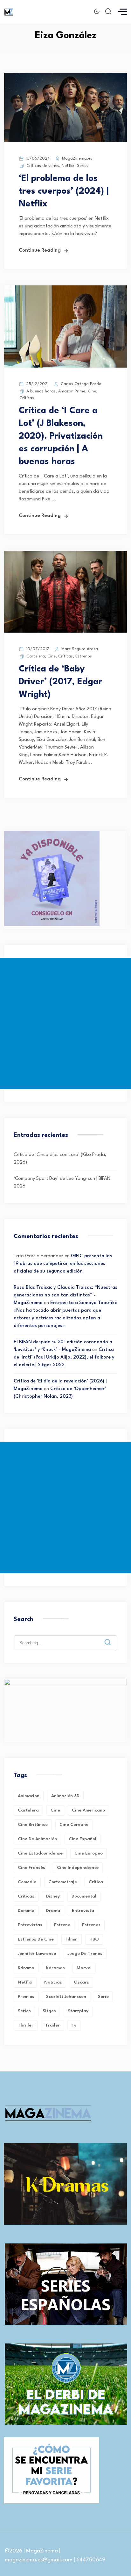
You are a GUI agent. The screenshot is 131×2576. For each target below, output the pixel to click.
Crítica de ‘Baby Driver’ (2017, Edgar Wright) (61, 682)
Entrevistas (30, 1925)
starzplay (78, 2011)
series (24, 2011)
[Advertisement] (65, 1023)
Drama (53, 1911)
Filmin (72, 1939)
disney (53, 1896)
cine (55, 1810)
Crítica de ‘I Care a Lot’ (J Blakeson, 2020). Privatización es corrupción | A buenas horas (61, 436)
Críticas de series (43, 166)
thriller (26, 2025)
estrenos (91, 1925)
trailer (52, 2025)
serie (103, 1997)
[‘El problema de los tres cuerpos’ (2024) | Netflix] (65, 141)
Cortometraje (63, 1882)
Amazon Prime (72, 391)
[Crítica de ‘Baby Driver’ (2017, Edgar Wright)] (65, 631)
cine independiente (78, 1868)
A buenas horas (41, 391)
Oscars (81, 1982)
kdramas (55, 1968)
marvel (84, 1968)
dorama (26, 1911)
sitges (49, 2011)
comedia (27, 1882)
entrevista (83, 1911)
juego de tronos (85, 1954)
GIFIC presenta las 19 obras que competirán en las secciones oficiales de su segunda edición (63, 1264)
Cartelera (36, 656)
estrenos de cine (36, 1939)
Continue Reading (40, 251)
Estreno (62, 1925)
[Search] (112, 1637)
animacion (29, 1796)
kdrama (26, 1968)
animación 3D (65, 1796)
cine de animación (37, 1839)
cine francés (31, 1868)
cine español (83, 1839)
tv (74, 2025)
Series (83, 166)
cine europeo (89, 1853)
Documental (84, 1896)
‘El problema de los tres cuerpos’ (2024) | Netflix (64, 191)
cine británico (33, 1825)
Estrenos (84, 656)
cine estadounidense (40, 1853)
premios (26, 1997)
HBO (94, 1939)
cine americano (88, 1810)
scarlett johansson (66, 1997)
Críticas (27, 398)
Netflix (68, 166)
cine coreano (74, 1825)
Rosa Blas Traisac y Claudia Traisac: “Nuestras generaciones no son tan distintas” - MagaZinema (65, 1295)
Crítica (96, 1882)
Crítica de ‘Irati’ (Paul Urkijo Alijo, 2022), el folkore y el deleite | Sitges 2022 (64, 1357)
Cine (92, 391)
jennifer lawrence (37, 1954)
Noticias (53, 1982)
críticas (26, 1896)
